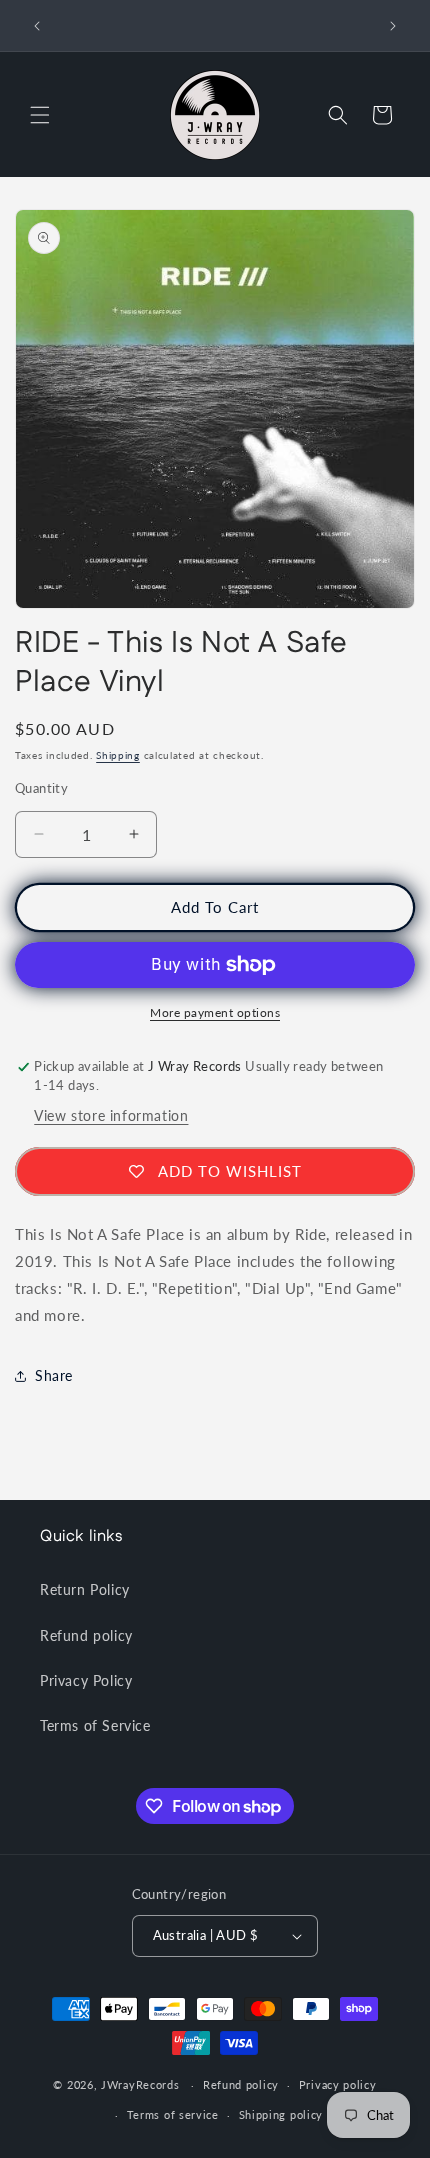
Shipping (118, 755)
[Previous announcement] (37, 26)
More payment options (215, 1012)
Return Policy (85, 1589)
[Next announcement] (393, 26)
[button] (40, 115)
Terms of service (173, 2114)
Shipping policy (281, 2114)
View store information (111, 1115)
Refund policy (86, 1635)
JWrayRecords (140, 2084)
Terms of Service (95, 1725)
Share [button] (54, 1375)
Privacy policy (338, 2084)
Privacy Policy (86, 1680)
